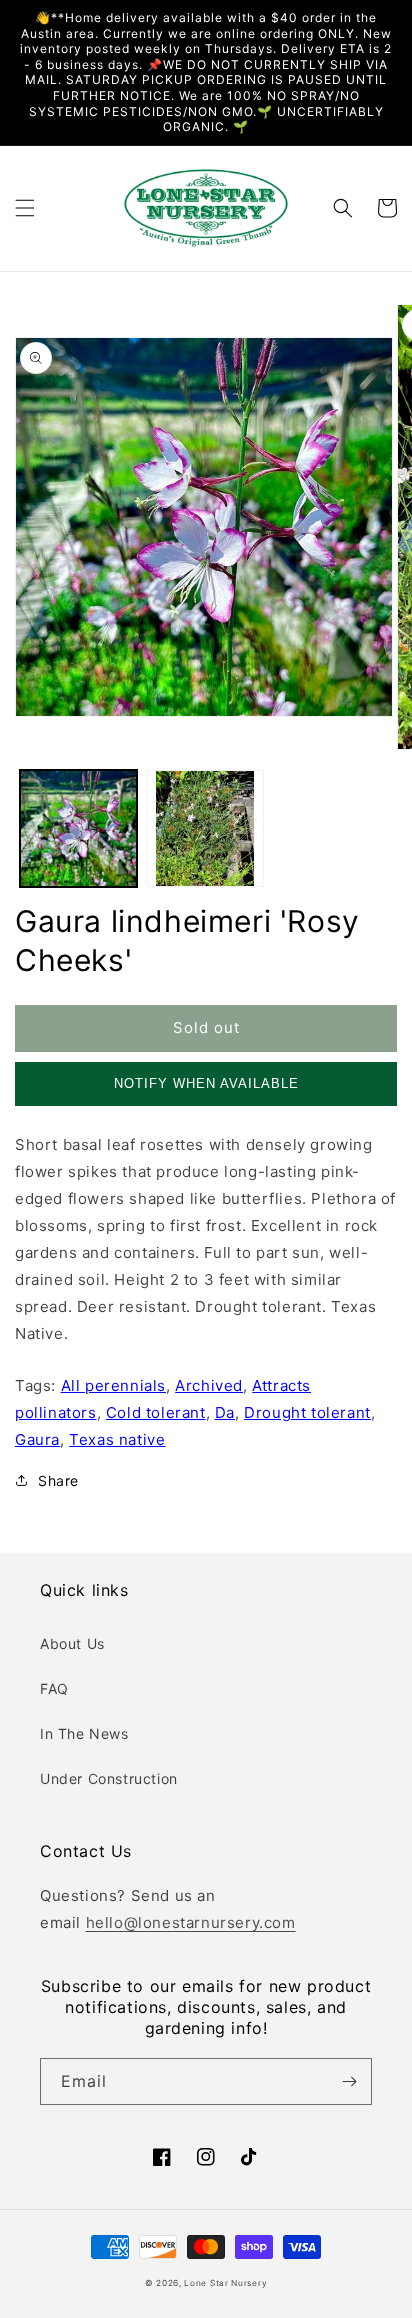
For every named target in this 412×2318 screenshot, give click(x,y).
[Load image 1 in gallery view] (78, 828)
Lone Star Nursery (225, 2283)
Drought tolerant (307, 1412)
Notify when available (206, 1083)
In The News (84, 1733)
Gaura (37, 1439)
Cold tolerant (156, 1412)
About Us (72, 1643)
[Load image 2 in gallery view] (205, 828)
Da (225, 1412)
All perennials (113, 1385)
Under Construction (109, 1778)
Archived (209, 1385)
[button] (25, 208)
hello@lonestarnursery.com (191, 1922)
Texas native (117, 1439)
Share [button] (58, 1480)
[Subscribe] (349, 2081)
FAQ (54, 1688)
